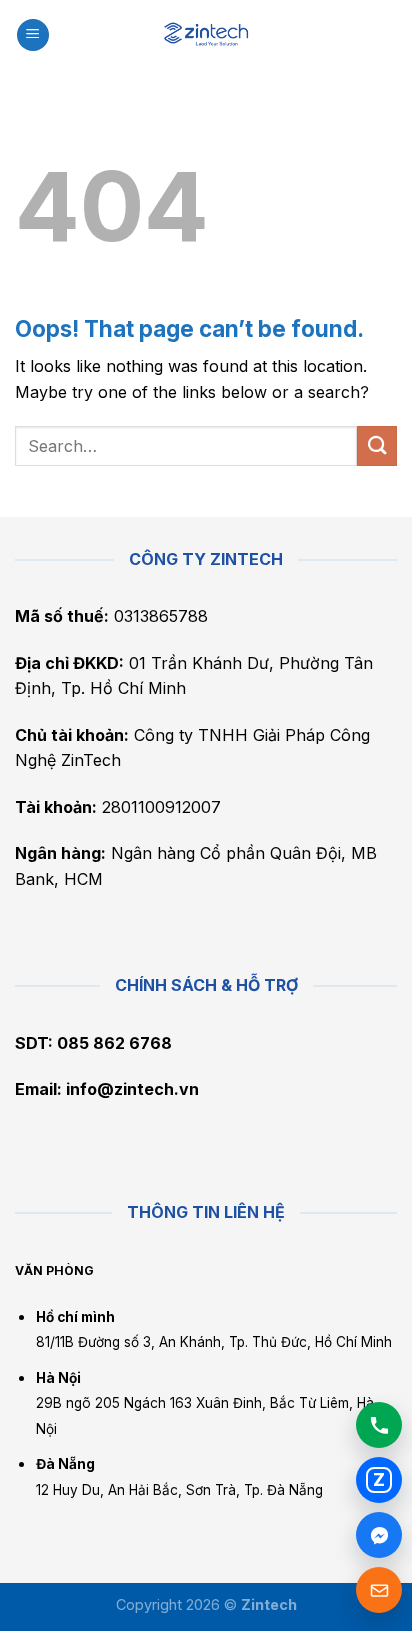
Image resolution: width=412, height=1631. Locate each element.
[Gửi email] (379, 1590)
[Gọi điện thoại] (379, 1425)
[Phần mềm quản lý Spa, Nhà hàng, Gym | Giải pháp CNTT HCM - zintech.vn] (206, 34)
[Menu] (33, 35)
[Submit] (377, 445)
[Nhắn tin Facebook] (379, 1535)
